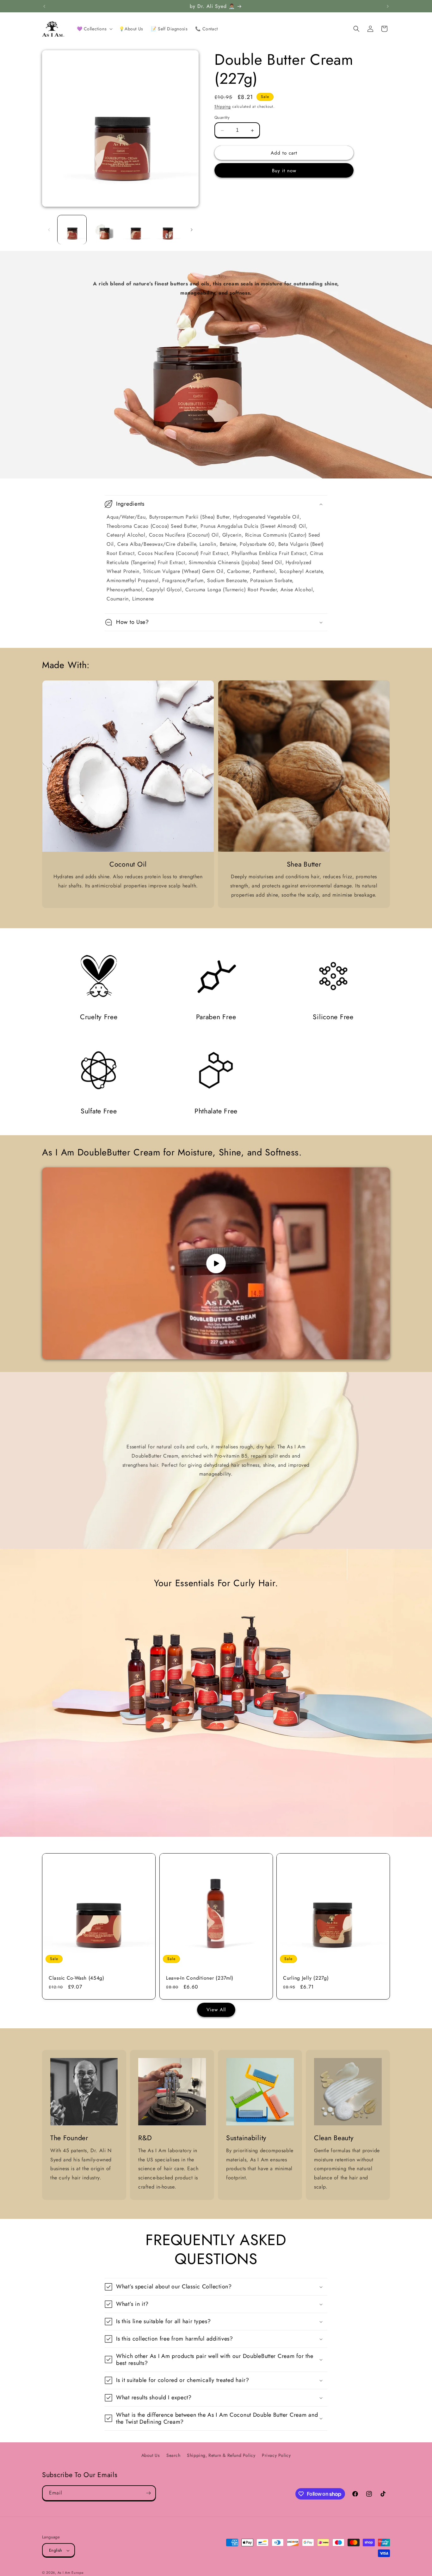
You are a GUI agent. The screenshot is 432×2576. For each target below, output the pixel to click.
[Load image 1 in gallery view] (72, 230)
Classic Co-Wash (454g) (77, 1978)
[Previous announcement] (44, 6)
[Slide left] (49, 230)
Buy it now (284, 171)
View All (216, 2010)
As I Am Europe (71, 2573)
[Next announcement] (388, 6)
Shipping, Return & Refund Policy (221, 2455)
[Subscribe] (148, 2493)
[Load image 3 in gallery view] (136, 230)
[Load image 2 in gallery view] (104, 230)
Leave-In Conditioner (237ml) (200, 1978)
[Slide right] (192, 230)
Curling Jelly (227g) (306, 1978)
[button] (94, 29)
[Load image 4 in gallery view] (168, 230)
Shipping (223, 107)
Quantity (222, 118)
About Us (151, 2455)
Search (173, 2455)
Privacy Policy (276, 2455)
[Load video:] (216, 1263)
